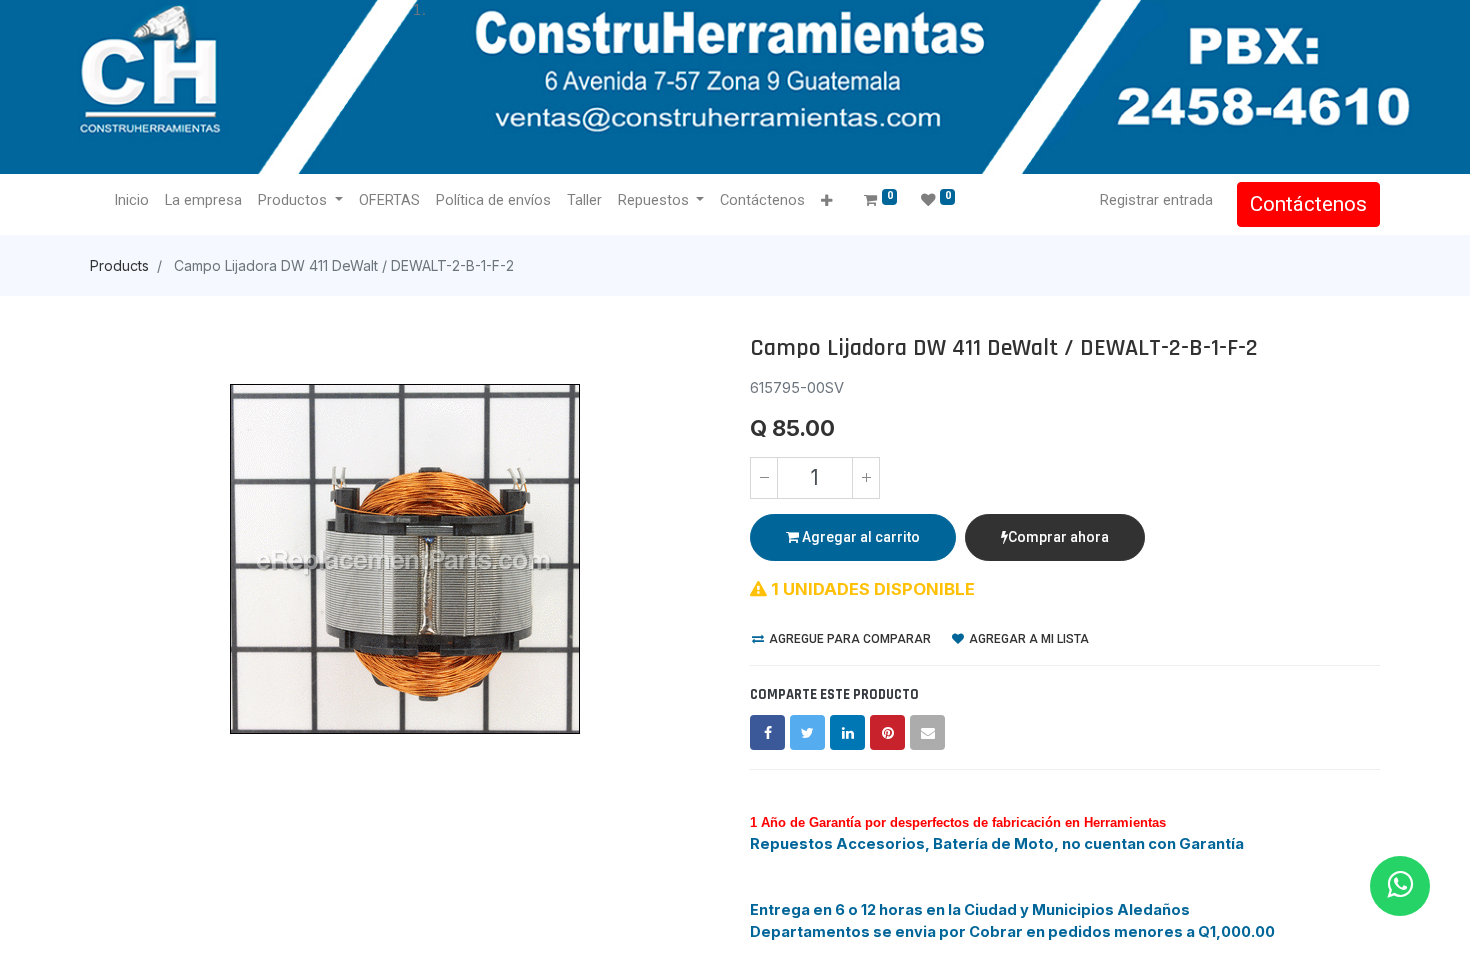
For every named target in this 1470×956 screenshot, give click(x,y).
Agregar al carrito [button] (859, 537)
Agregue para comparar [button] (848, 639)
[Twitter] (807, 732)
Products (119, 265)
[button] (826, 201)
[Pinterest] (887, 732)
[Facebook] (767, 732)
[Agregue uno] (866, 478)
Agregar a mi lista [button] (1027, 639)
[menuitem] (131, 201)
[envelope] (927, 732)
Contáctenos (1308, 204)
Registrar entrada (1156, 200)
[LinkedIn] (847, 732)
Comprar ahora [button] (1058, 537)
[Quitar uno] (764, 478)
